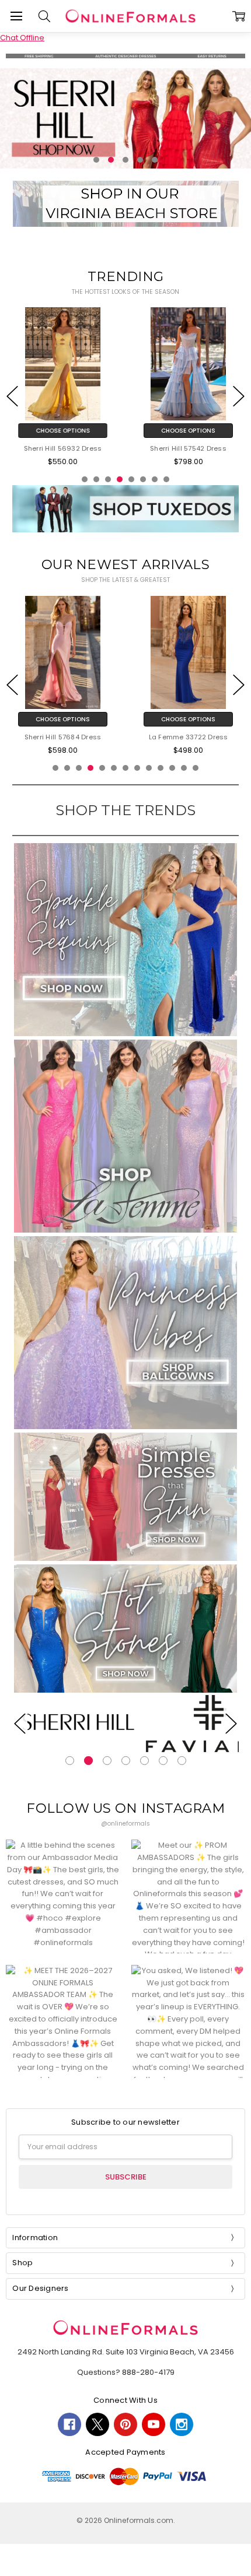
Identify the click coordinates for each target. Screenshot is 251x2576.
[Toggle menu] (16, 16)
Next (231, 1723)
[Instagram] (182, 2424)
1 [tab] (70, 1761)
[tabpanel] (78, 1724)
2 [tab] (88, 1761)
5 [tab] (144, 1761)
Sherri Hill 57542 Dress (188, 449)
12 (184, 768)
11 (172, 768)
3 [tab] (107, 1761)
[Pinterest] (125, 2424)
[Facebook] (69, 2424)
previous (12, 396)
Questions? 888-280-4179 (126, 2372)
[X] (97, 2424)
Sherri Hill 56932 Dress (63, 449)
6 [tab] (163, 1761)
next (239, 396)
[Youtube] (154, 2424)
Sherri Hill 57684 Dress (63, 738)
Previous (20, 1723)
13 (196, 768)
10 (161, 768)
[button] (125, 118)
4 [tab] (126, 1761)
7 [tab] (182, 1761)
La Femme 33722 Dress (189, 738)
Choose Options (63, 431)
